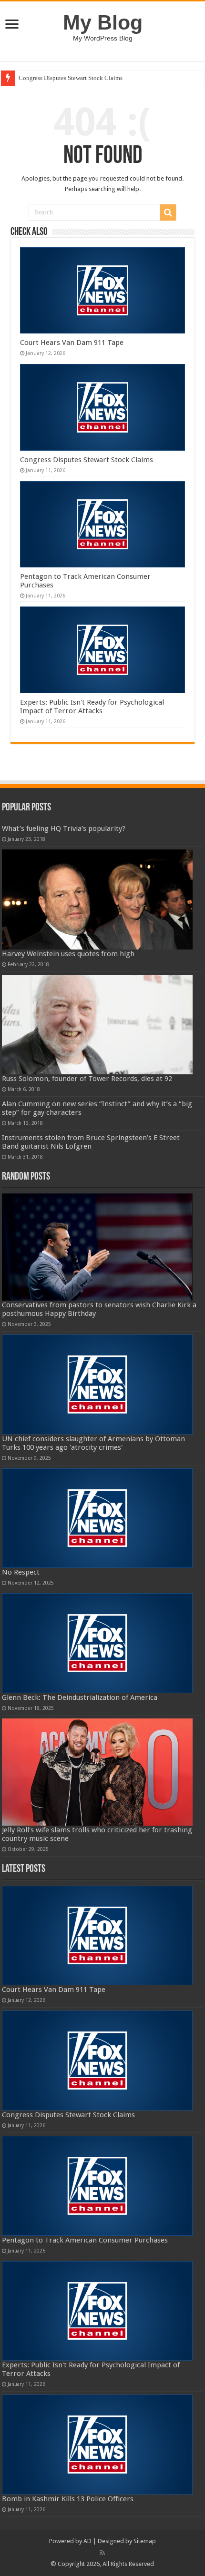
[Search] (168, 212)
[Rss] (102, 2553)
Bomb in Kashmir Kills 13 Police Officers (68, 2499)
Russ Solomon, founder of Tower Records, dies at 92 (87, 1079)
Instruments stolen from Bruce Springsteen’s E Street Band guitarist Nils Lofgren (91, 1142)
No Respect (21, 1572)
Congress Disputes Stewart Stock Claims (71, 78)
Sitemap (145, 2541)
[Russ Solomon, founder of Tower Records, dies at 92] (97, 1025)
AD (87, 2541)
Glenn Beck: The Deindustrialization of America (80, 1697)
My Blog (103, 22)
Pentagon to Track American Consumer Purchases (85, 2240)
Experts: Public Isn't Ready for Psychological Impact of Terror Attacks (92, 707)
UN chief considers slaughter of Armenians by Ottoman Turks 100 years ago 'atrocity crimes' (93, 1443)
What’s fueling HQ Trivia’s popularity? (64, 828)
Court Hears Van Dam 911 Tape (72, 343)
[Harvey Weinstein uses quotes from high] (97, 899)
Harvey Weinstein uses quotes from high (68, 954)
